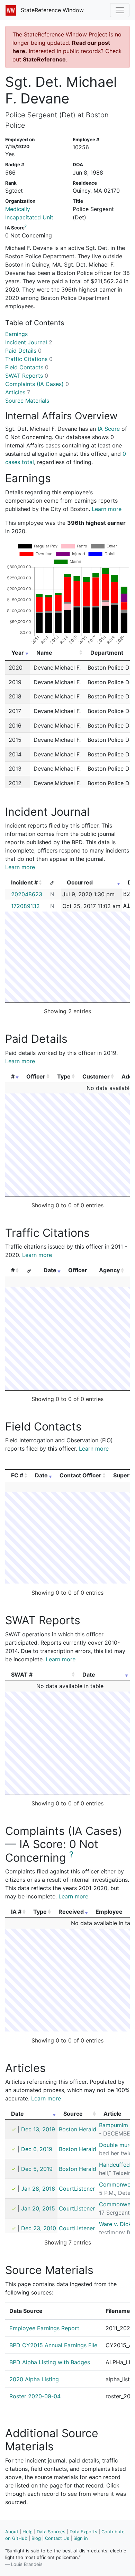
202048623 (27, 894)
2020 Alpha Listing (34, 2379)
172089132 (25, 906)
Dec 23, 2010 (39, 2228)
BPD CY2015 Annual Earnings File (53, 2345)
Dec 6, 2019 (37, 2149)
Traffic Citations (29, 359)
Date (50, 1270)
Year (18, 653)
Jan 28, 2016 (38, 2189)
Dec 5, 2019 (37, 2169)
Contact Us (57, 2538)
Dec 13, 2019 (38, 2129)
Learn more (107, 509)
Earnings (16, 334)
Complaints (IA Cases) (37, 384)
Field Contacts (27, 367)
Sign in (81, 2538)
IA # (16, 1912)
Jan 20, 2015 (38, 2208)
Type (64, 1076)
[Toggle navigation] (120, 10)
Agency (109, 1270)
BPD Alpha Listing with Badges (50, 2362)
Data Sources (51, 2532)
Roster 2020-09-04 (35, 2396)
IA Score (109, 429)
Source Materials (27, 401)
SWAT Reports (27, 376)
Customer (96, 1076)
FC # (17, 1475)
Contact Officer (80, 1475)
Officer (36, 1076)
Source (73, 2114)
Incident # (24, 882)
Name (44, 653)
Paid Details (23, 351)
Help (28, 2532)
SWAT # (22, 1675)
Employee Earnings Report (44, 2328)
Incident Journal (29, 342)
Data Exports (83, 2532)
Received (71, 1912)
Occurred (80, 882)
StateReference (44, 59)
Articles (18, 392)
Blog (36, 2538)
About (12, 2532)
